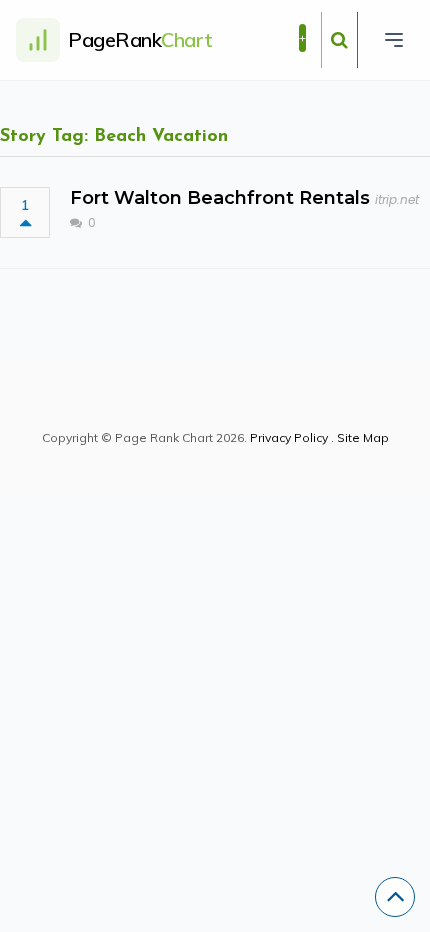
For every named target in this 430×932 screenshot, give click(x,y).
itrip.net (397, 199)
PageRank (140, 39)
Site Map (363, 437)
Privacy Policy (289, 437)
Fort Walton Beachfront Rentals (220, 198)
